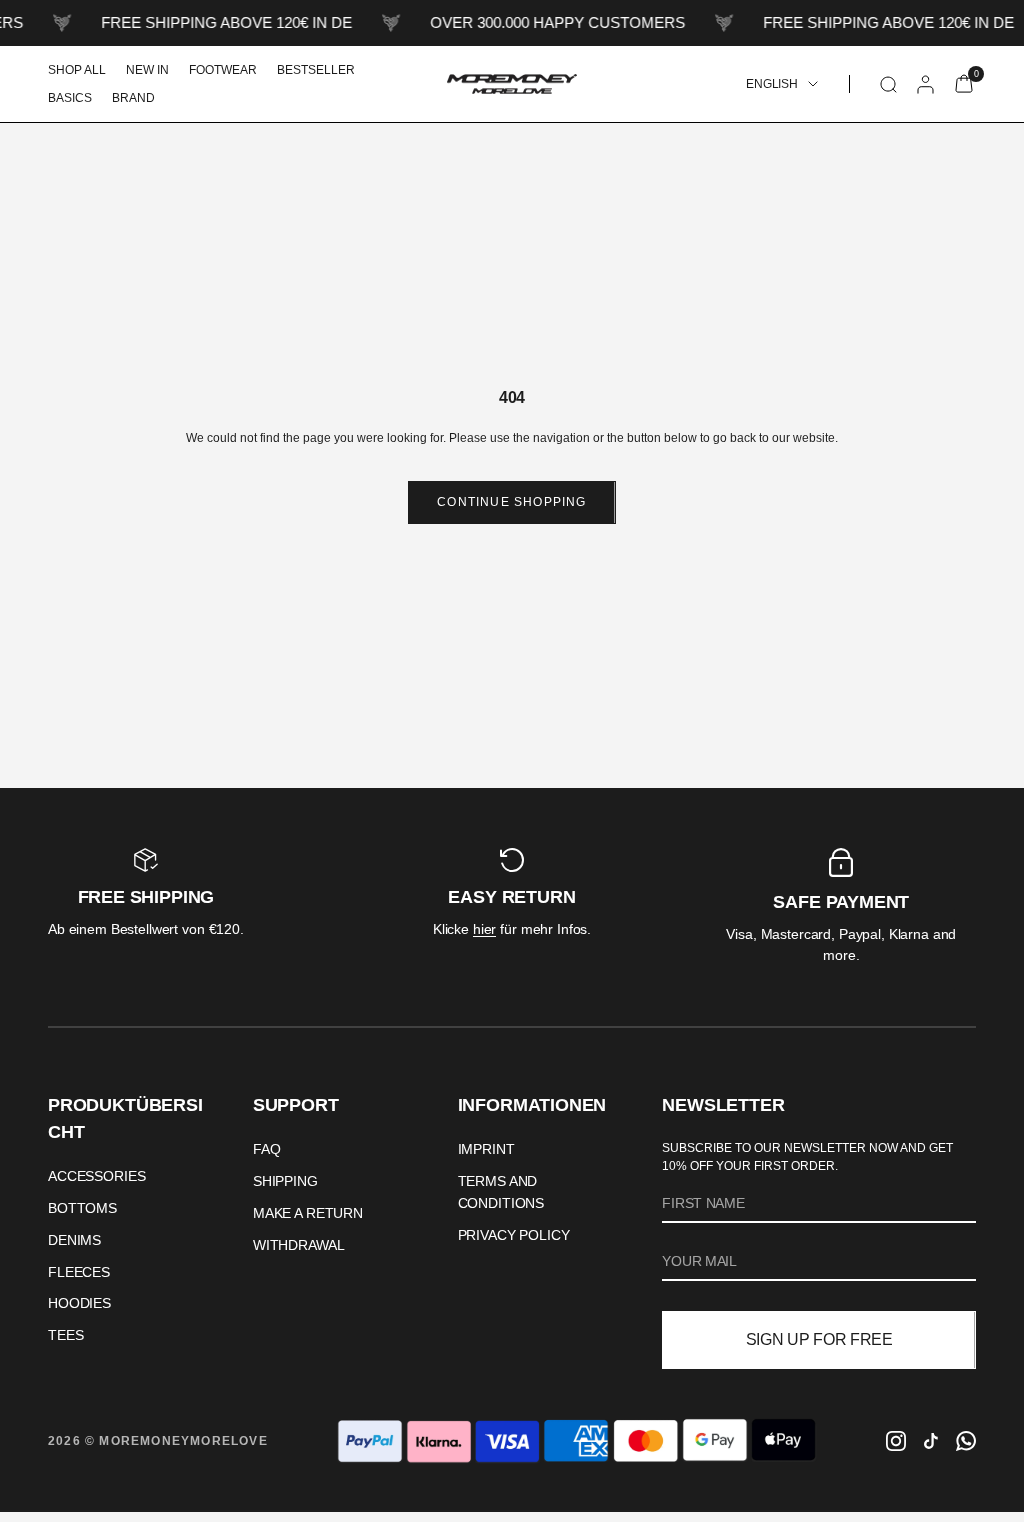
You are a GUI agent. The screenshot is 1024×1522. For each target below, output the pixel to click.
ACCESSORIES (96, 1176)
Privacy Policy (514, 1235)
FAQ (267, 1149)
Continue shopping (511, 502)
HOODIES (79, 1303)
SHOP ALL (77, 70)
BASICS (70, 98)
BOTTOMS (82, 1208)
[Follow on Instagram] (896, 1441)
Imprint (486, 1149)
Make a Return (308, 1213)
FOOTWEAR (223, 70)
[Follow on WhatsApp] (966, 1441)
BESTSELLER (316, 70)
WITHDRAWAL (299, 1245)
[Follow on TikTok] (931, 1441)
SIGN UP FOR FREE (819, 1339)
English (772, 84)
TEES (65, 1335)
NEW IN (147, 70)
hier (484, 929)
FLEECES (79, 1272)
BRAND (133, 98)
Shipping (285, 1181)
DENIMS (74, 1240)
